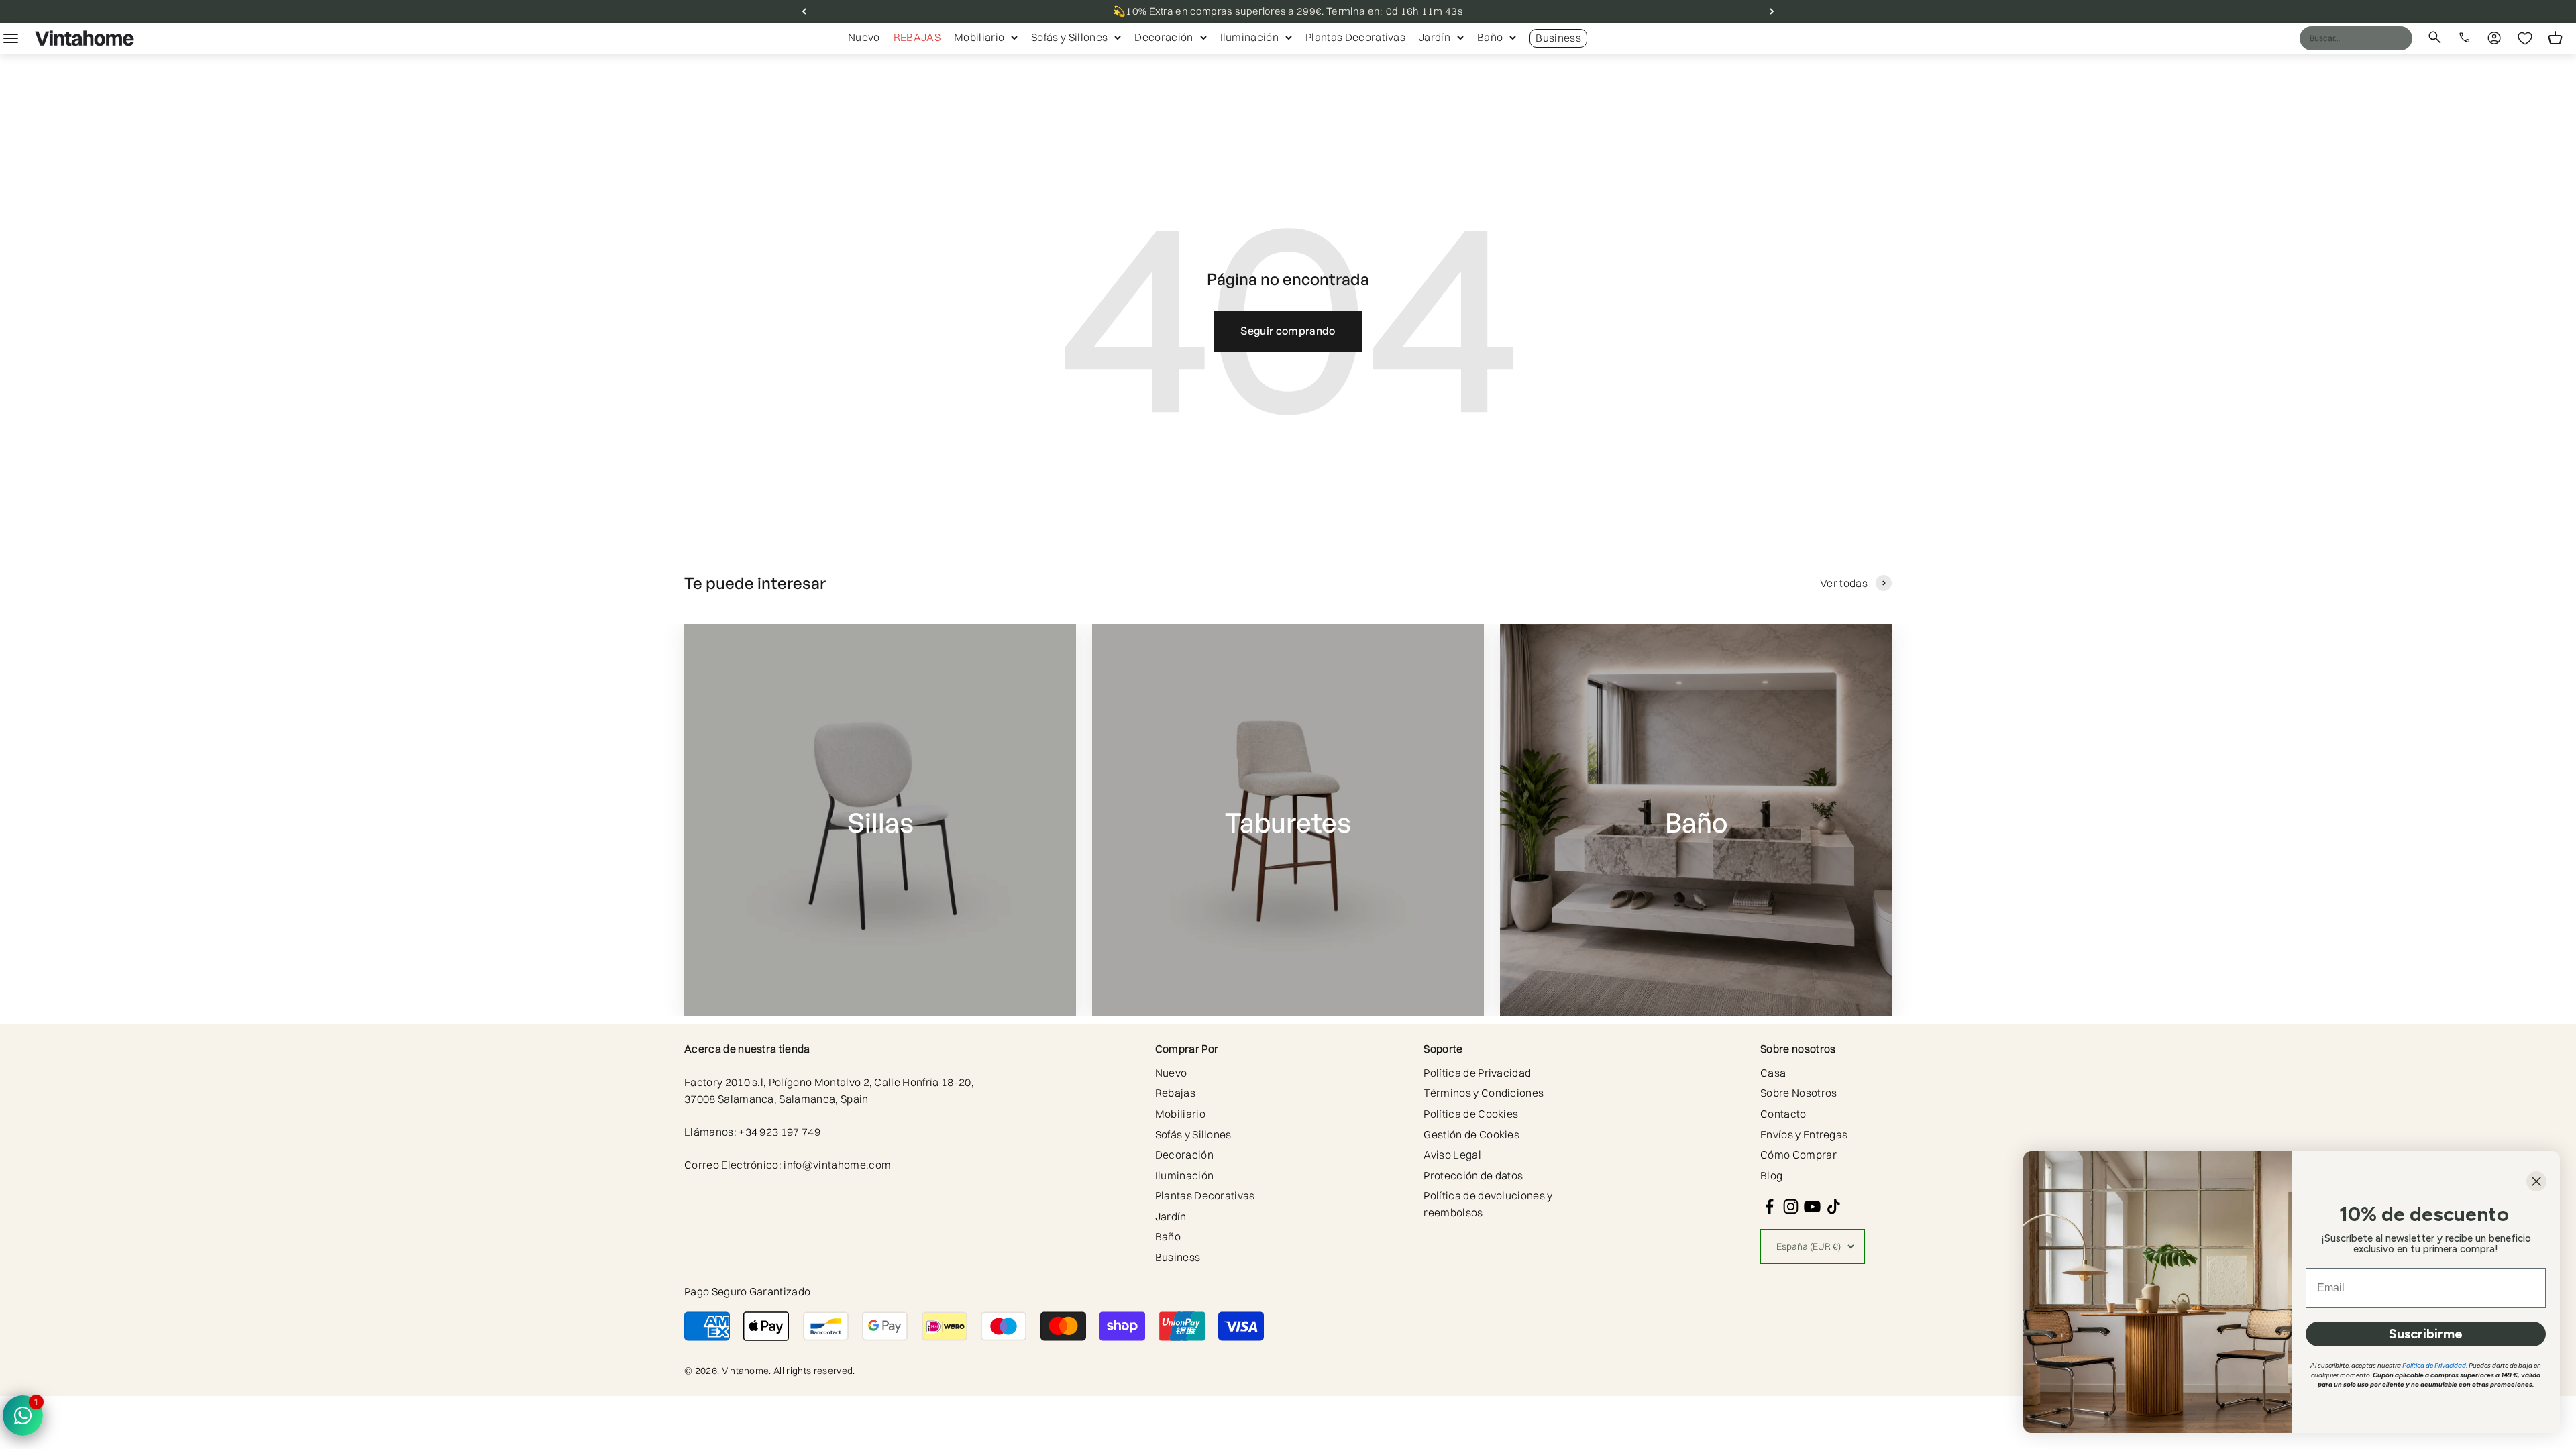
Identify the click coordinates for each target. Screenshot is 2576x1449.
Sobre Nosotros (1799, 1093)
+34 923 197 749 (780, 1132)
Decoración (1164, 37)
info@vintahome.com (837, 1165)
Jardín (1435, 37)
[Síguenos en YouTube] (1812, 1206)
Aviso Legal (1452, 1155)
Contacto (1783, 1114)
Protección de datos (1473, 1175)
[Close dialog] (2536, 1181)
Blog (1771, 1175)
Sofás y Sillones (1069, 37)
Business (1558, 38)
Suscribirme (2426, 1334)
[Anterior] (804, 11)
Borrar (2376, 38)
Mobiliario (979, 37)
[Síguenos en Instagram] (1791, 1206)
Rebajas (917, 37)
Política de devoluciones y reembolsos (1488, 1204)
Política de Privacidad (1477, 1073)
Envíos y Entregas (1804, 1134)
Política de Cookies (1471, 1114)
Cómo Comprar (1799, 1155)
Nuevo (864, 37)
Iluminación (1250, 37)
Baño (1490, 37)
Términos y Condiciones (1484, 1093)
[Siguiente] (1772, 11)
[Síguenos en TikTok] (1834, 1206)
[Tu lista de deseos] (2525, 38)
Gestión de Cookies (1471, 1134)
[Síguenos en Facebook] (1769, 1206)
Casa (1773, 1073)
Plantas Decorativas (1355, 37)
